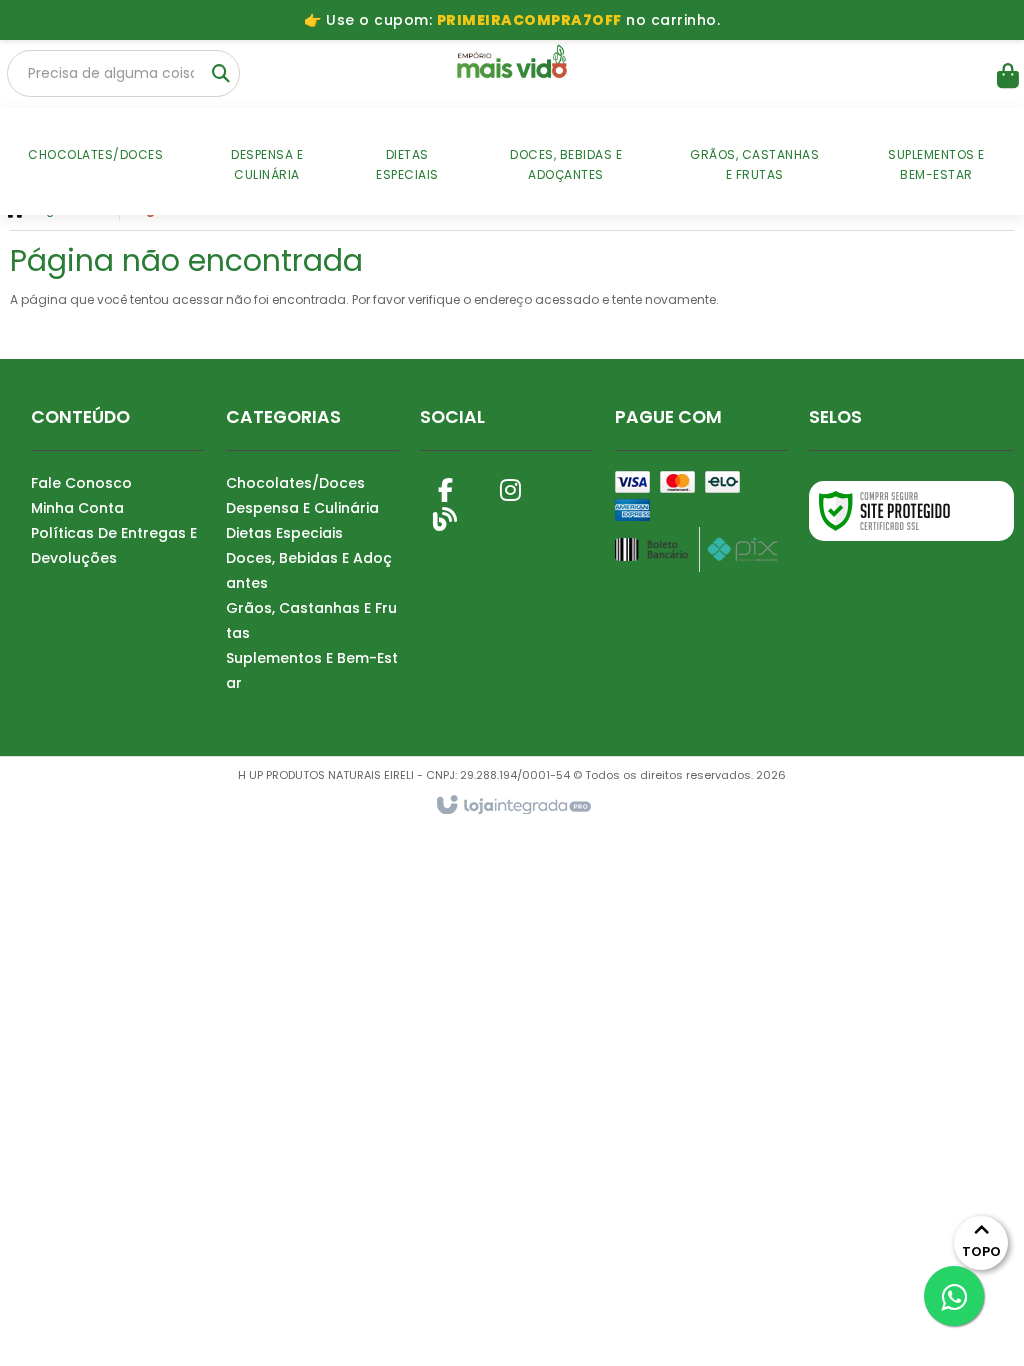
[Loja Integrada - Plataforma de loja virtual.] (512, 806)
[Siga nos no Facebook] (445, 486)
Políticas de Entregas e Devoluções (114, 545)
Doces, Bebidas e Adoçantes (309, 570)
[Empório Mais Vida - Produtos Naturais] (511, 65)
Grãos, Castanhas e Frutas (311, 620)
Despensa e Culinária (302, 508)
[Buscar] (221, 74)
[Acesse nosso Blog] (445, 516)
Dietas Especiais (284, 533)
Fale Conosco (81, 483)
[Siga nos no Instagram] (510, 486)
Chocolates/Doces (295, 483)
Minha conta (77, 508)
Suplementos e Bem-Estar (312, 670)
